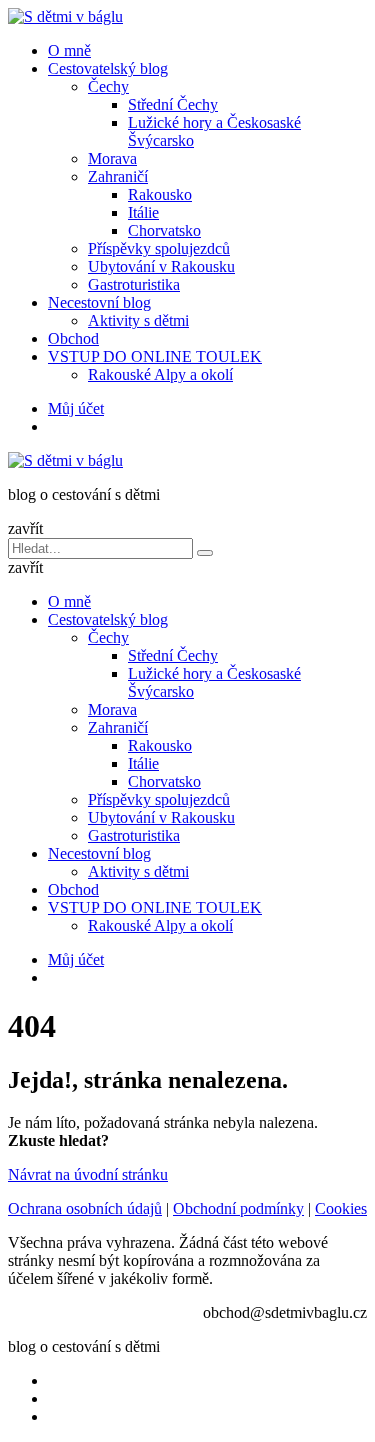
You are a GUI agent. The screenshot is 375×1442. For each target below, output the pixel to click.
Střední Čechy (173, 104)
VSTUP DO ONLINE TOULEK (155, 356)
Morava (112, 158)
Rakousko (160, 194)
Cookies (341, 1208)
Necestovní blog (99, 302)
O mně (69, 50)
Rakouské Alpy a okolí (160, 374)
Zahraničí (118, 176)
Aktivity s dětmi (138, 320)
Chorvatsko (164, 230)
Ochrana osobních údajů (85, 1208)
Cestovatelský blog (108, 68)
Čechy (108, 86)
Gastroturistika (134, 284)
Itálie (143, 212)
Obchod (73, 338)
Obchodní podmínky (238, 1208)
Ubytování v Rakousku (161, 266)
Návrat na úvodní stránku (88, 1174)
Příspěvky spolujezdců (159, 248)
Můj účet (76, 408)
